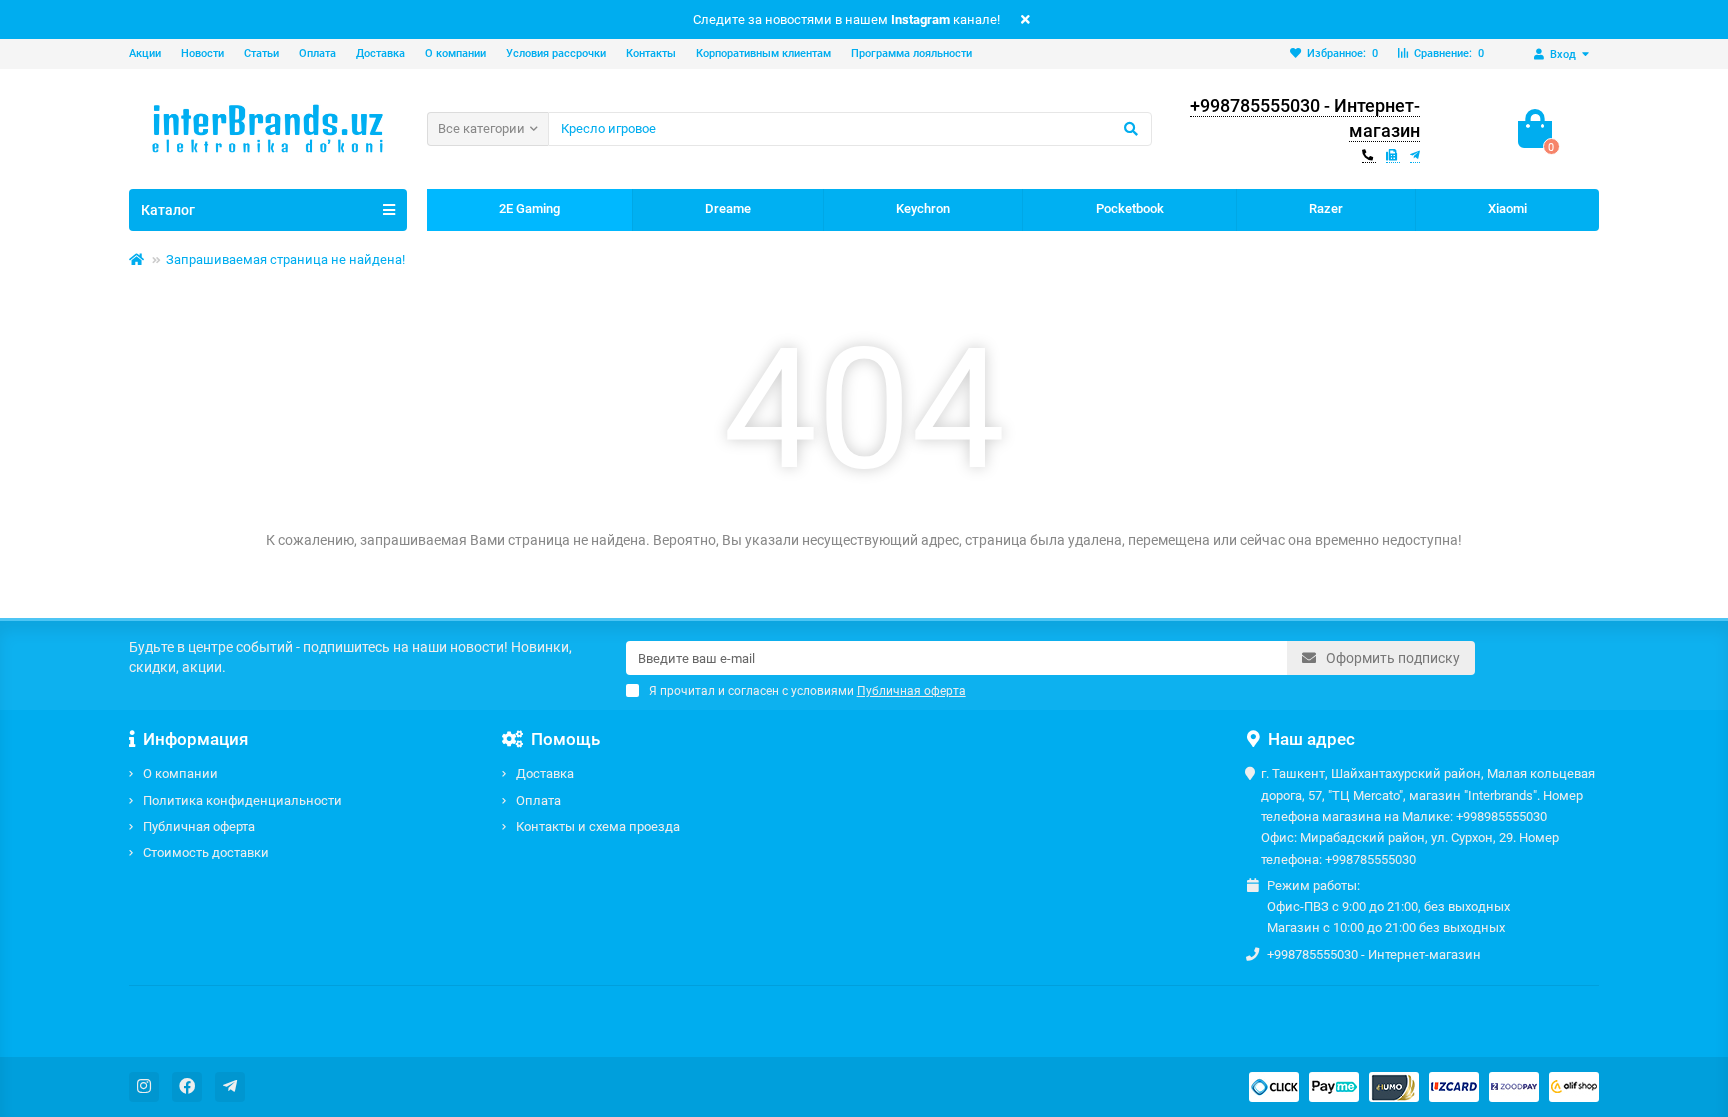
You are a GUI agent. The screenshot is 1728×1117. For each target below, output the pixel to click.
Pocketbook (1130, 208)
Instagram (920, 19)
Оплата (317, 53)
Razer (1326, 208)
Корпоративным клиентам (763, 53)
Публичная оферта (199, 826)
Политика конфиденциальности (242, 800)
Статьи (261, 53)
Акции (145, 53)
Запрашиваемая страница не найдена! (285, 259)
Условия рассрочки (556, 53)
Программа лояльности (911, 53)
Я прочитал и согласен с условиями (807, 691)
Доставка (380, 53)
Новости (202, 53)
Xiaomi (1507, 208)
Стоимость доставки (206, 852)
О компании (455, 53)
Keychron (923, 208)
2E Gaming (529, 208)
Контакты (651, 53)
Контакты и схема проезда (598, 826)
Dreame (728, 208)
